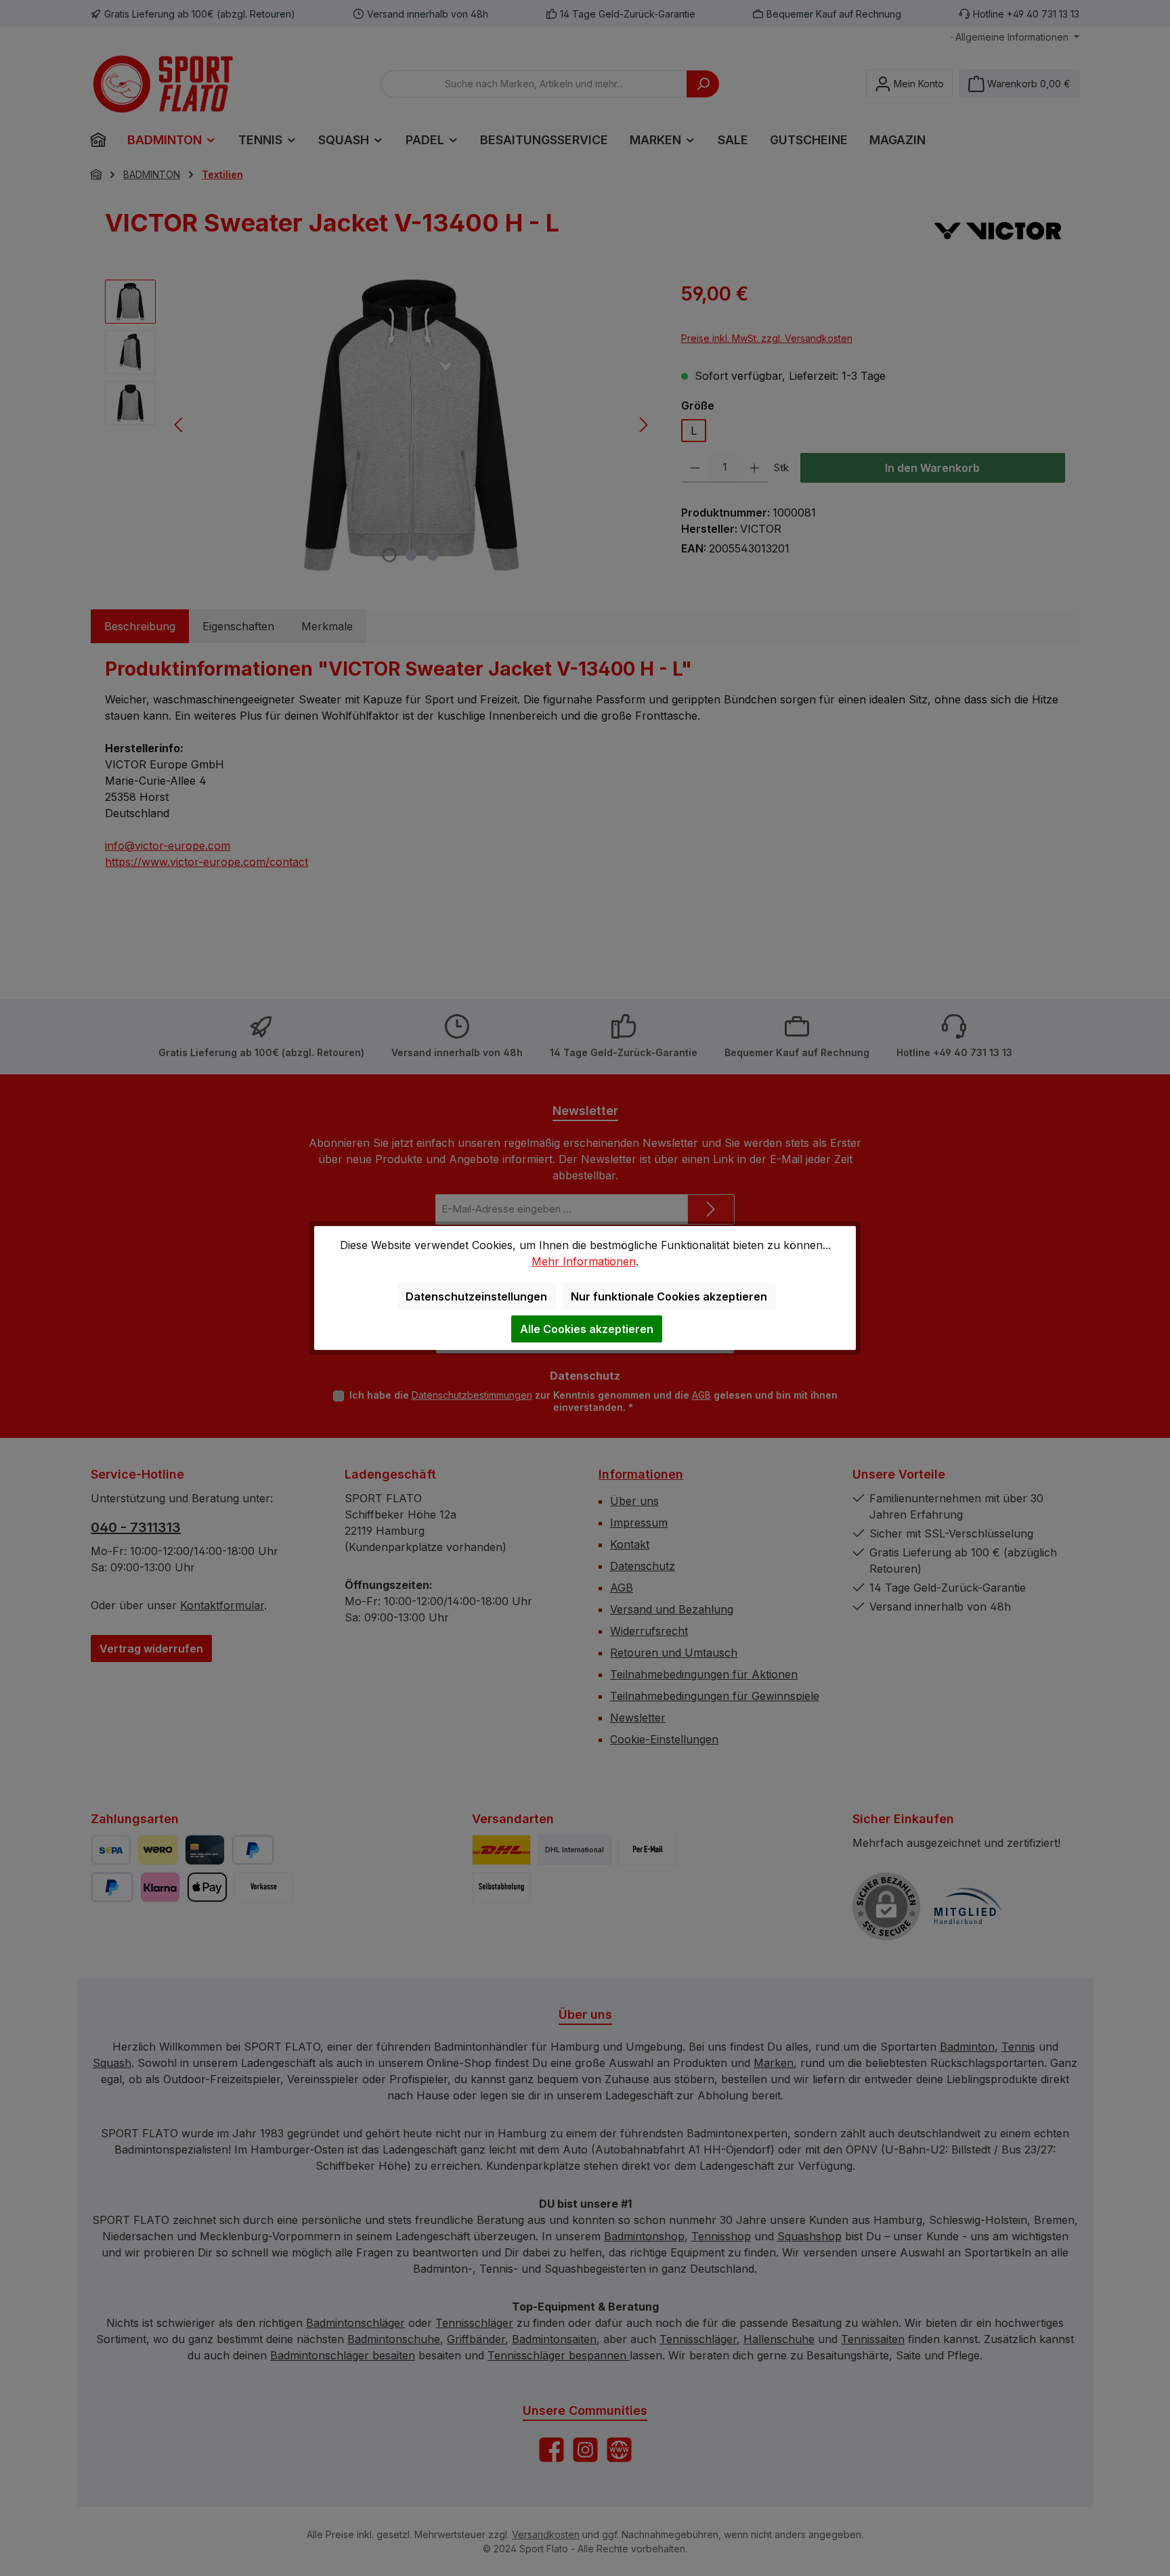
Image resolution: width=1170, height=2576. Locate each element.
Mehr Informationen (584, 1261)
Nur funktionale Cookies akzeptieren (669, 1296)
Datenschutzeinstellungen (476, 1296)
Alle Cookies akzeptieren (587, 1329)
